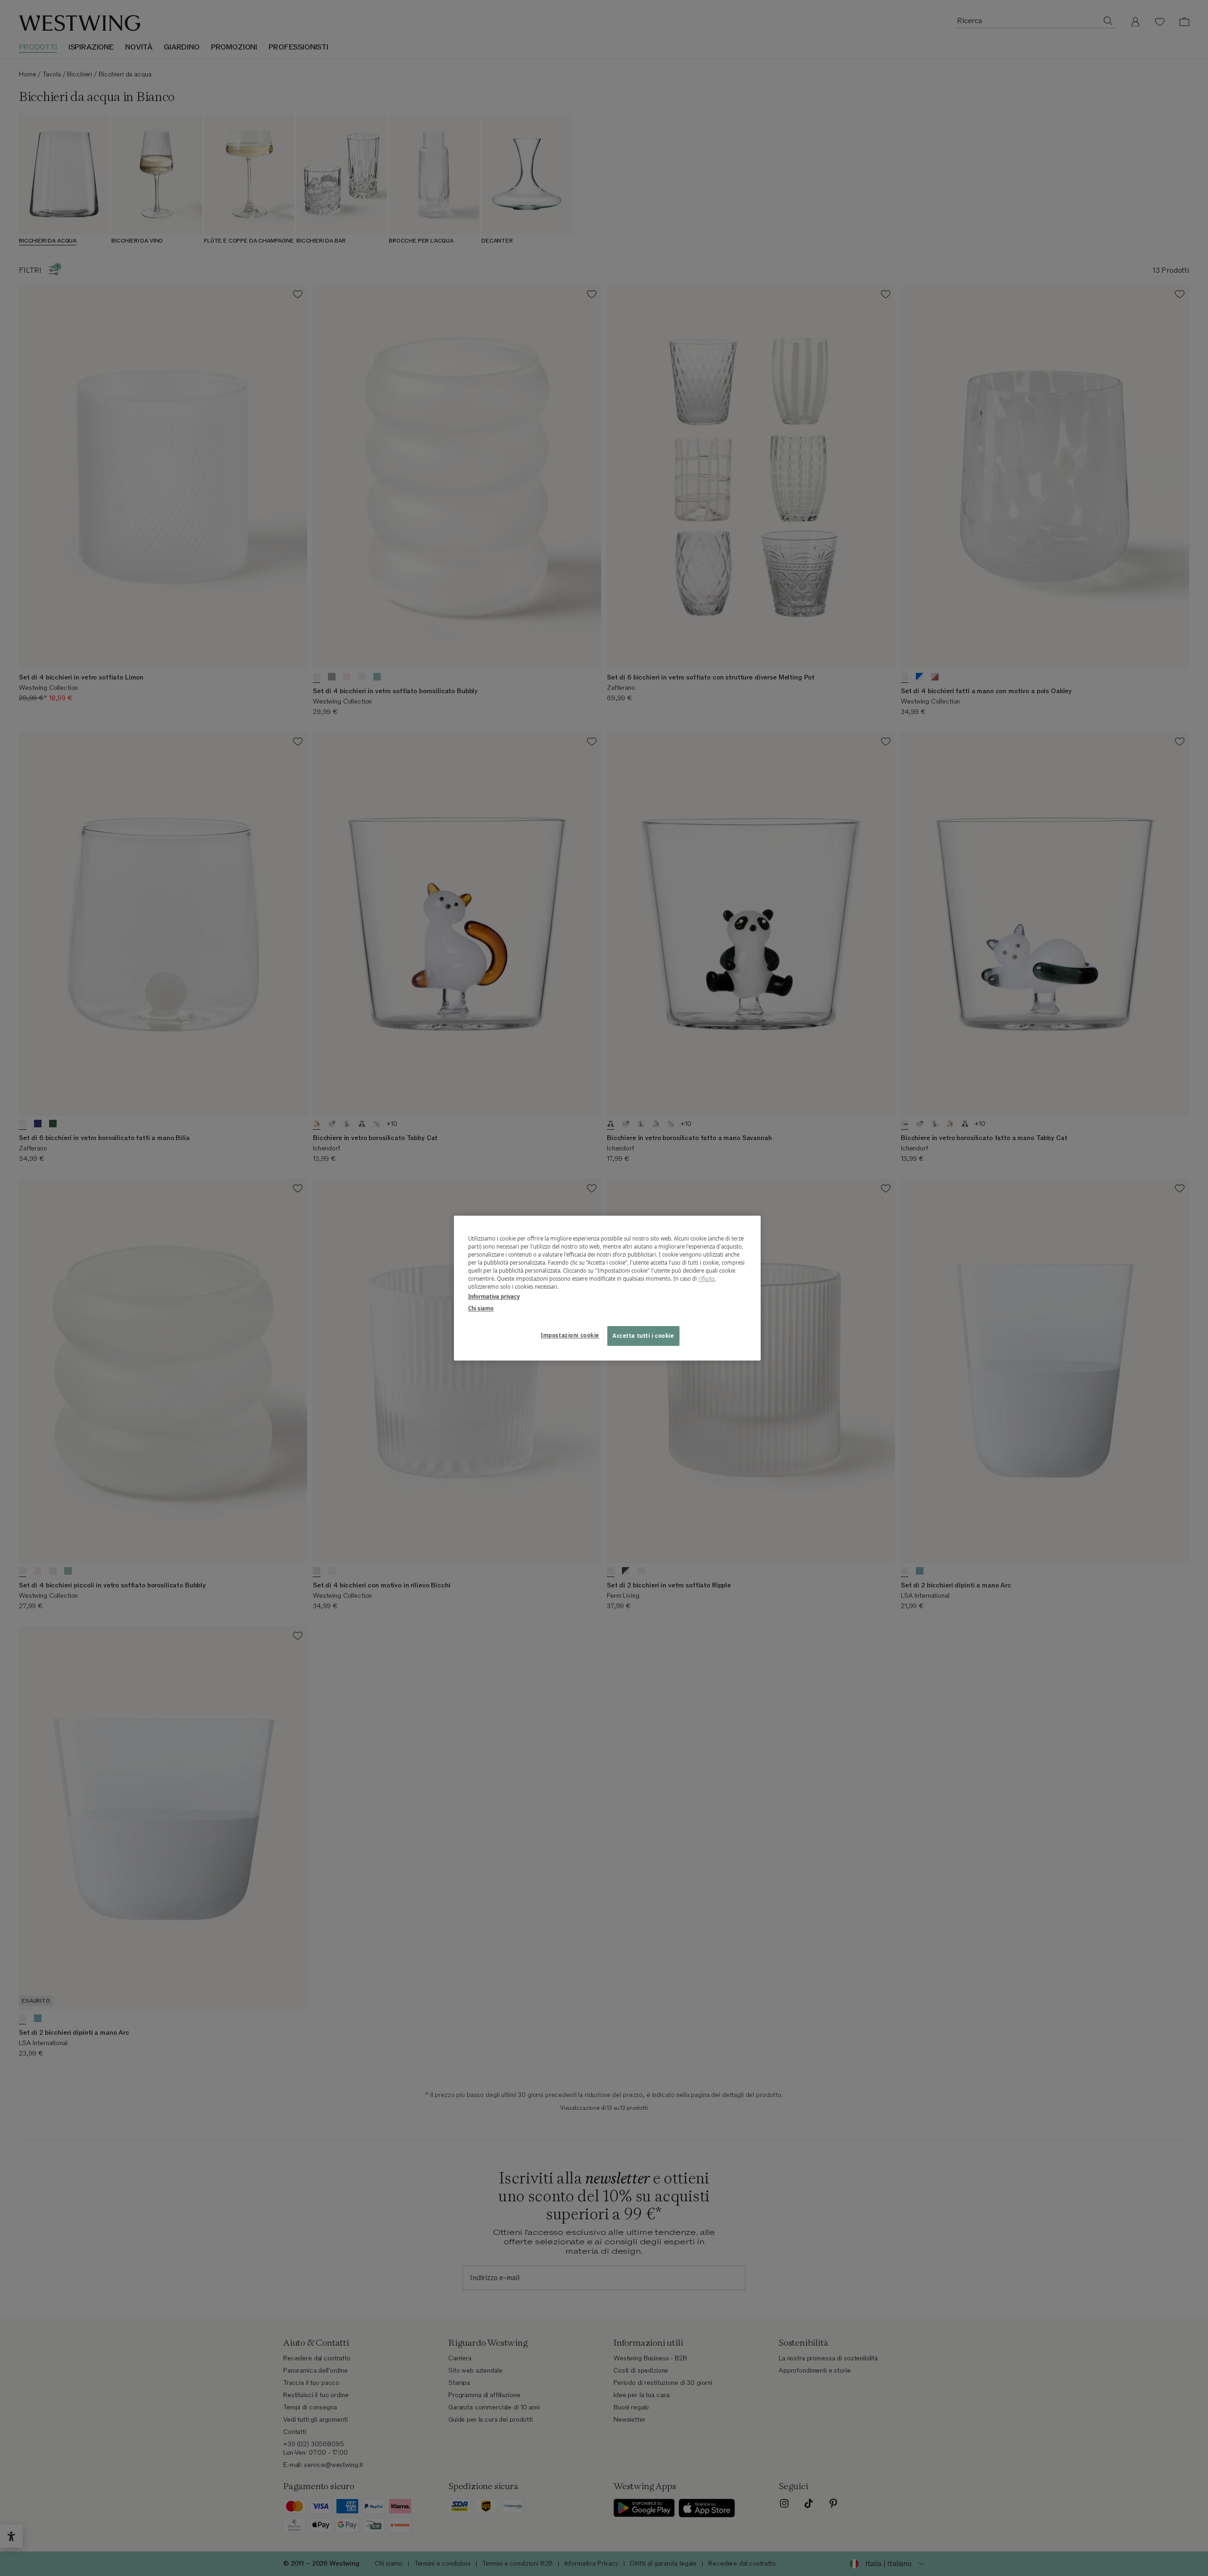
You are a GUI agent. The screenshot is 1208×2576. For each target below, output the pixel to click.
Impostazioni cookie (570, 1335)
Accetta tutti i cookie (643, 1336)
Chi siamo (481, 1308)
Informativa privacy (494, 1296)
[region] (607, 1288)
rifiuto (706, 1279)
